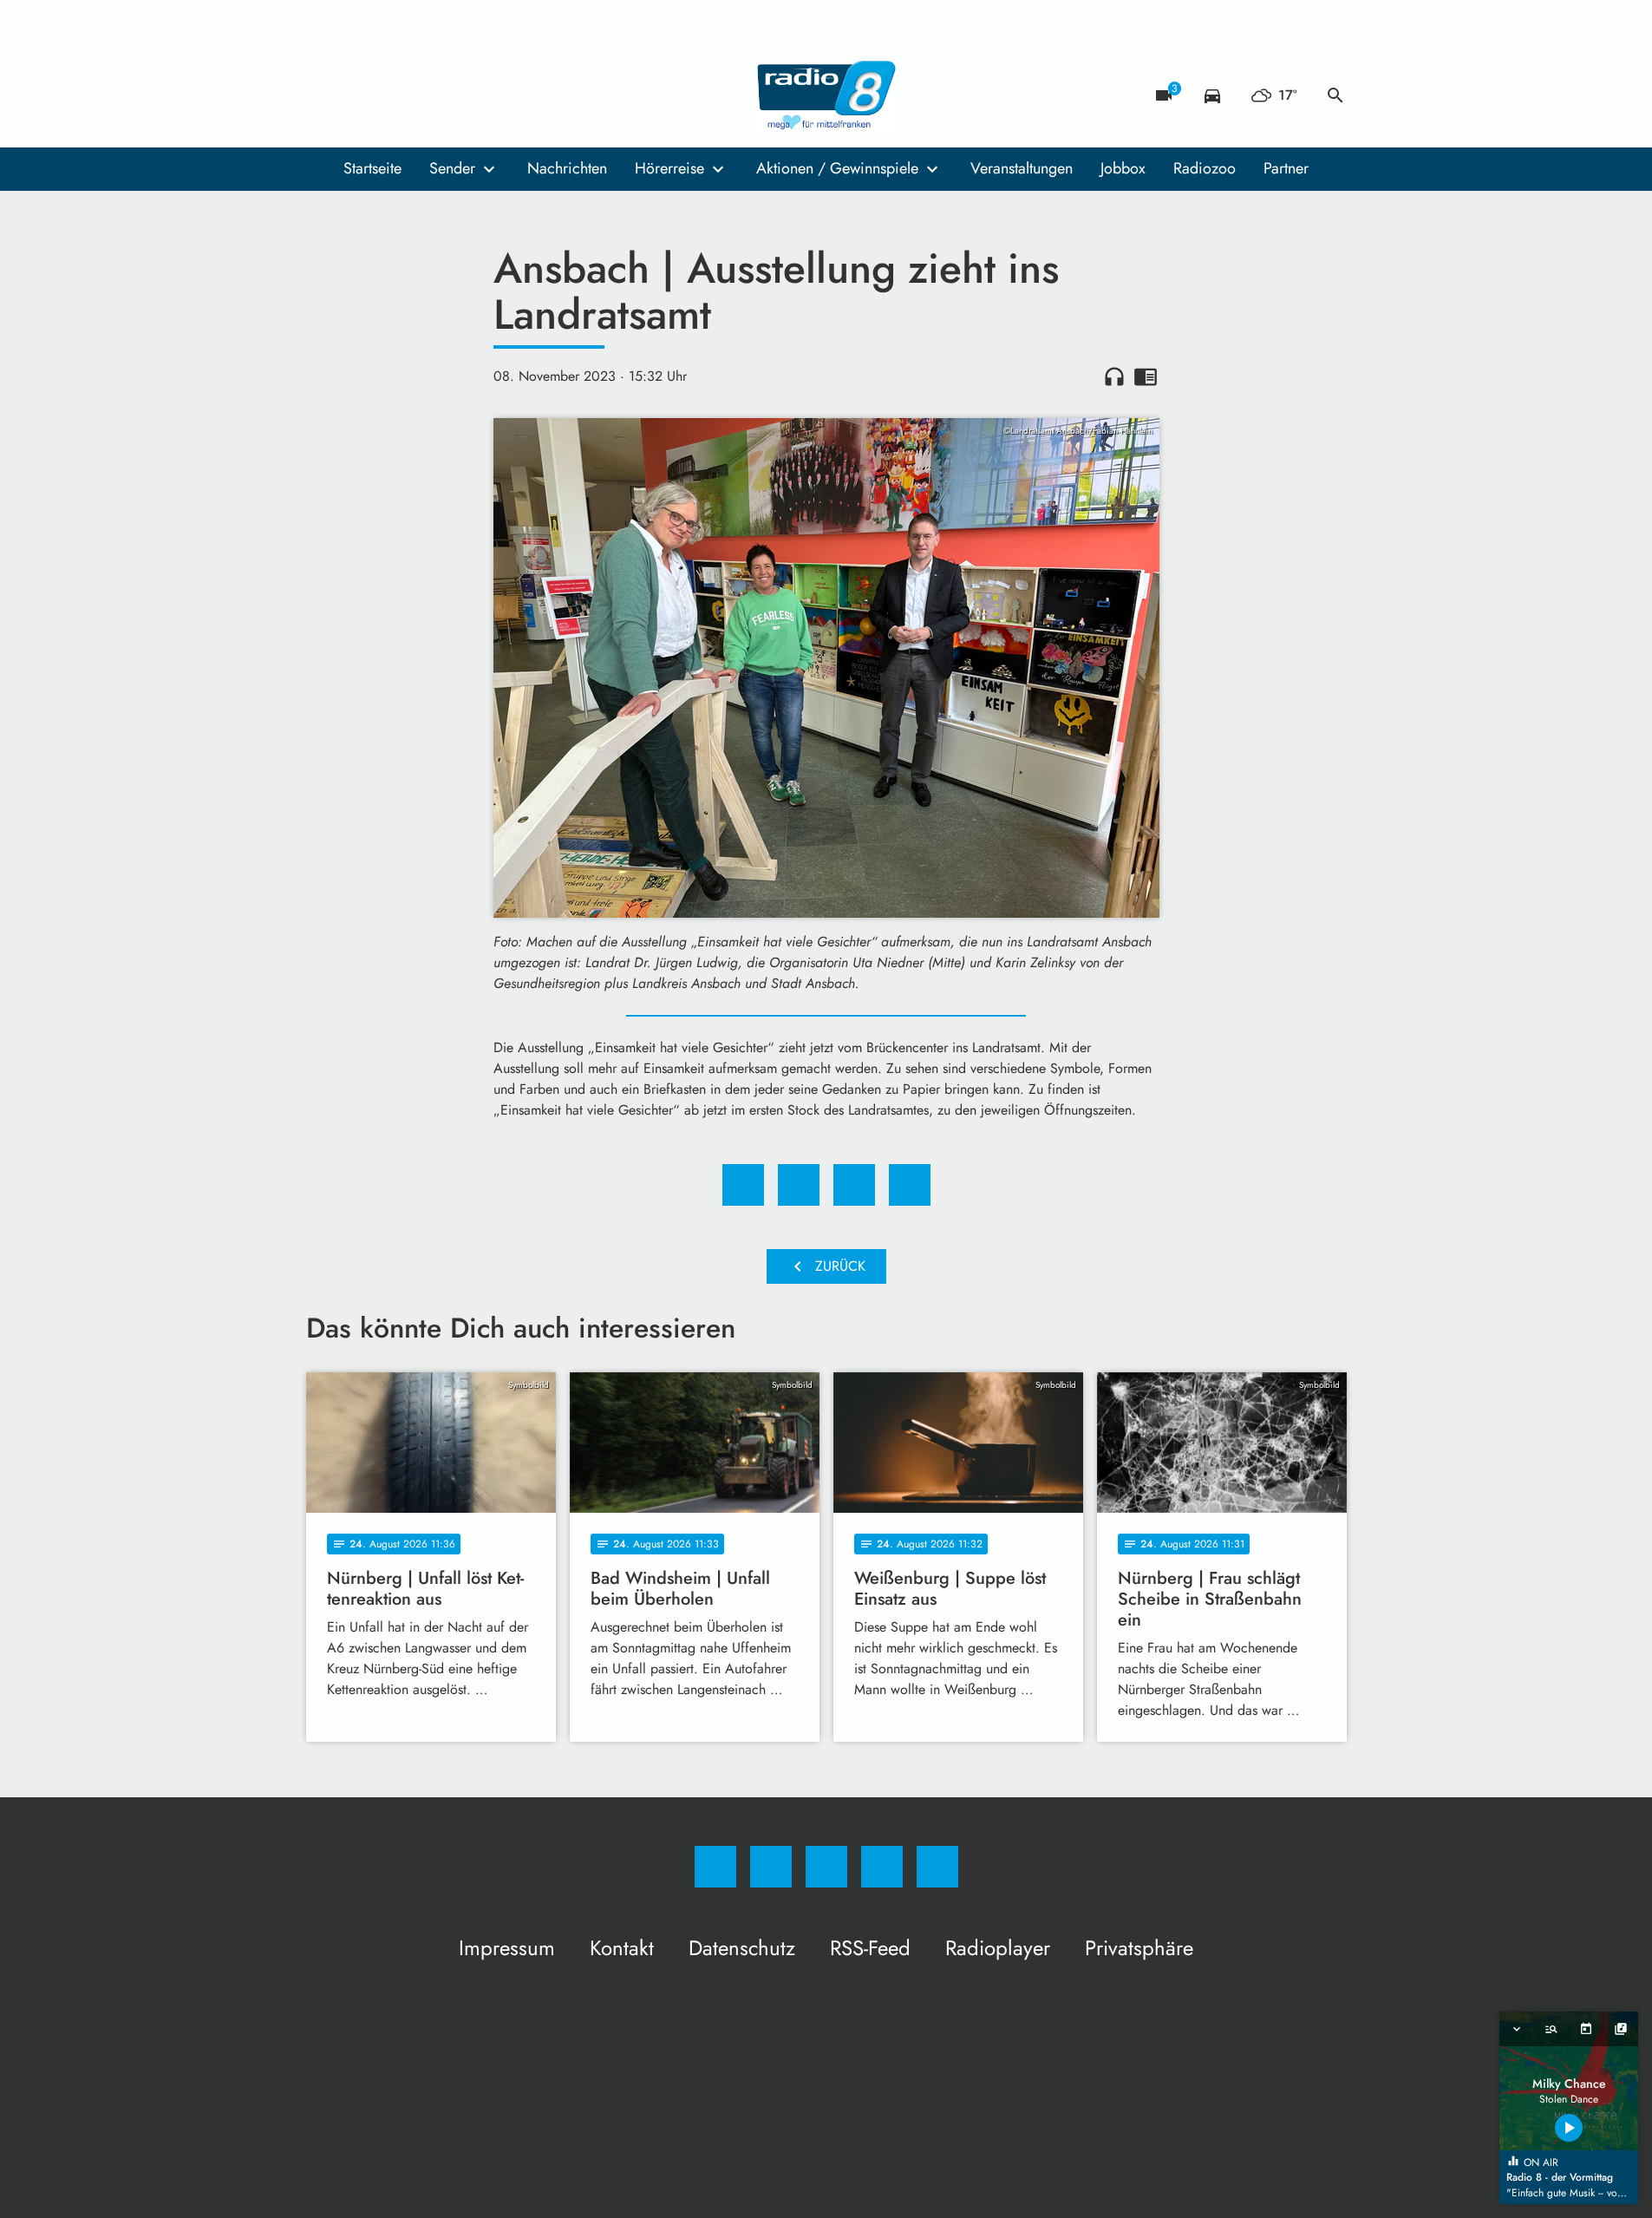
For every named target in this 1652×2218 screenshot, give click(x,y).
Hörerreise (669, 168)
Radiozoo (1205, 168)
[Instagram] (358, 95)
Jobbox (1123, 168)
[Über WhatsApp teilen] (854, 1185)
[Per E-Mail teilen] (910, 1185)
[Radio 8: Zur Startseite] (826, 95)
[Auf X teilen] (799, 1185)
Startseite (372, 168)
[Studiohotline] (428, 95)
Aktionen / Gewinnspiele (837, 168)
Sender (452, 168)
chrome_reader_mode (1146, 376)
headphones (1114, 376)
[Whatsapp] (393, 95)
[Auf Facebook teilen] (743, 1185)
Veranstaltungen (1022, 168)
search (1335, 95)
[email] (462, 95)
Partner (1286, 168)
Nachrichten (567, 168)
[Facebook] (323, 95)
